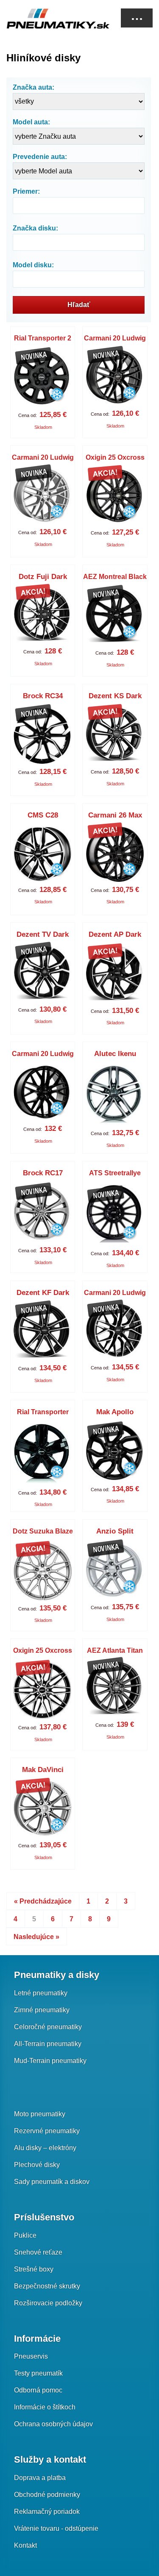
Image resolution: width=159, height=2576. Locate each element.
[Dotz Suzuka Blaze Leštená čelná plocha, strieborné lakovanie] (43, 1571)
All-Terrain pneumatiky (48, 2044)
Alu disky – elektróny (45, 2148)
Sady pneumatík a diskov (52, 2182)
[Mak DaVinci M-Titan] (43, 1809)
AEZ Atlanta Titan (115, 1650)
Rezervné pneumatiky (47, 2131)
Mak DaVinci (43, 1770)
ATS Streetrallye (115, 1173)
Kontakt (25, 2545)
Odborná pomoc (38, 2390)
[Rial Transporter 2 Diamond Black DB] (43, 378)
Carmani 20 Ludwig (115, 338)
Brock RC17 (43, 1173)
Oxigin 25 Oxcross (115, 457)
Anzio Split (115, 1531)
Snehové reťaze (38, 2252)
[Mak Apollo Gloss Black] (115, 1452)
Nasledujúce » (36, 1937)
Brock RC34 (43, 696)
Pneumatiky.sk (49, 19)
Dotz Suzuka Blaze (43, 1531)
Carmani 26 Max (115, 815)
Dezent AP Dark (115, 934)
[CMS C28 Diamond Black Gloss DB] (43, 854)
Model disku (32, 265)
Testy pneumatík (38, 2373)
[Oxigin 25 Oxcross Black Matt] (115, 497)
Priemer (25, 191)
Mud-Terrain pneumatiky (50, 2061)
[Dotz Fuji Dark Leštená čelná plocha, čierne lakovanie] (43, 616)
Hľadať (79, 305)
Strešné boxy (34, 2269)
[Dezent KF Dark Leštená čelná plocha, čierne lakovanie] (43, 1332)
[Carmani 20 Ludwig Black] (43, 1093)
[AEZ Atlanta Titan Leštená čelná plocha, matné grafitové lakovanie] (115, 1689)
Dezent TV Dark (43, 934)
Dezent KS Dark (115, 696)
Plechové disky (37, 2165)
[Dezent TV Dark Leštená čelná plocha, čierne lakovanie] (43, 974)
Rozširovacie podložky (48, 2303)
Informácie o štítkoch (45, 2407)
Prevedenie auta (39, 157)
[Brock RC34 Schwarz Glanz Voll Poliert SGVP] (43, 736)
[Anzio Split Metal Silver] (115, 1571)
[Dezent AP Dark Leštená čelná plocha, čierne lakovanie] (115, 974)
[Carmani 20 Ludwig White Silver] (43, 497)
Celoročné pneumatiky (48, 2027)
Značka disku (34, 228)
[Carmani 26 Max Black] (115, 854)
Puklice (25, 2235)
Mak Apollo (115, 1412)
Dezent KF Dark (43, 1293)
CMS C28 (43, 815)
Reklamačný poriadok (47, 2512)
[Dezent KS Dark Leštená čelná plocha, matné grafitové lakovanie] (115, 736)
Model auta (30, 122)
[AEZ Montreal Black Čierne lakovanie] (115, 617)
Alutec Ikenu (115, 1054)
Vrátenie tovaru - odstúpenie (56, 2528)
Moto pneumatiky (40, 2114)
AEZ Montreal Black (115, 577)
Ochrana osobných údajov (53, 2424)
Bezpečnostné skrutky (47, 2286)
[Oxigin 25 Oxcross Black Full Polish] (43, 1690)
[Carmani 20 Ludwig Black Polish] (115, 1332)
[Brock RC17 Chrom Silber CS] (43, 1213)
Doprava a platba (40, 2478)
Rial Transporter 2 (43, 338)
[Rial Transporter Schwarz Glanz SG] (43, 1454)
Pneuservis (31, 2356)
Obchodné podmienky (47, 2495)
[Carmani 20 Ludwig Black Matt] (115, 378)
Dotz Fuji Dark (43, 577)
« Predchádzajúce (43, 1901)
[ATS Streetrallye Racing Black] (115, 1215)
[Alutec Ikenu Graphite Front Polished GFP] (115, 1095)
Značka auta (32, 87)
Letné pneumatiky (41, 1993)
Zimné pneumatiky (42, 2010)
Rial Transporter (43, 1412)
